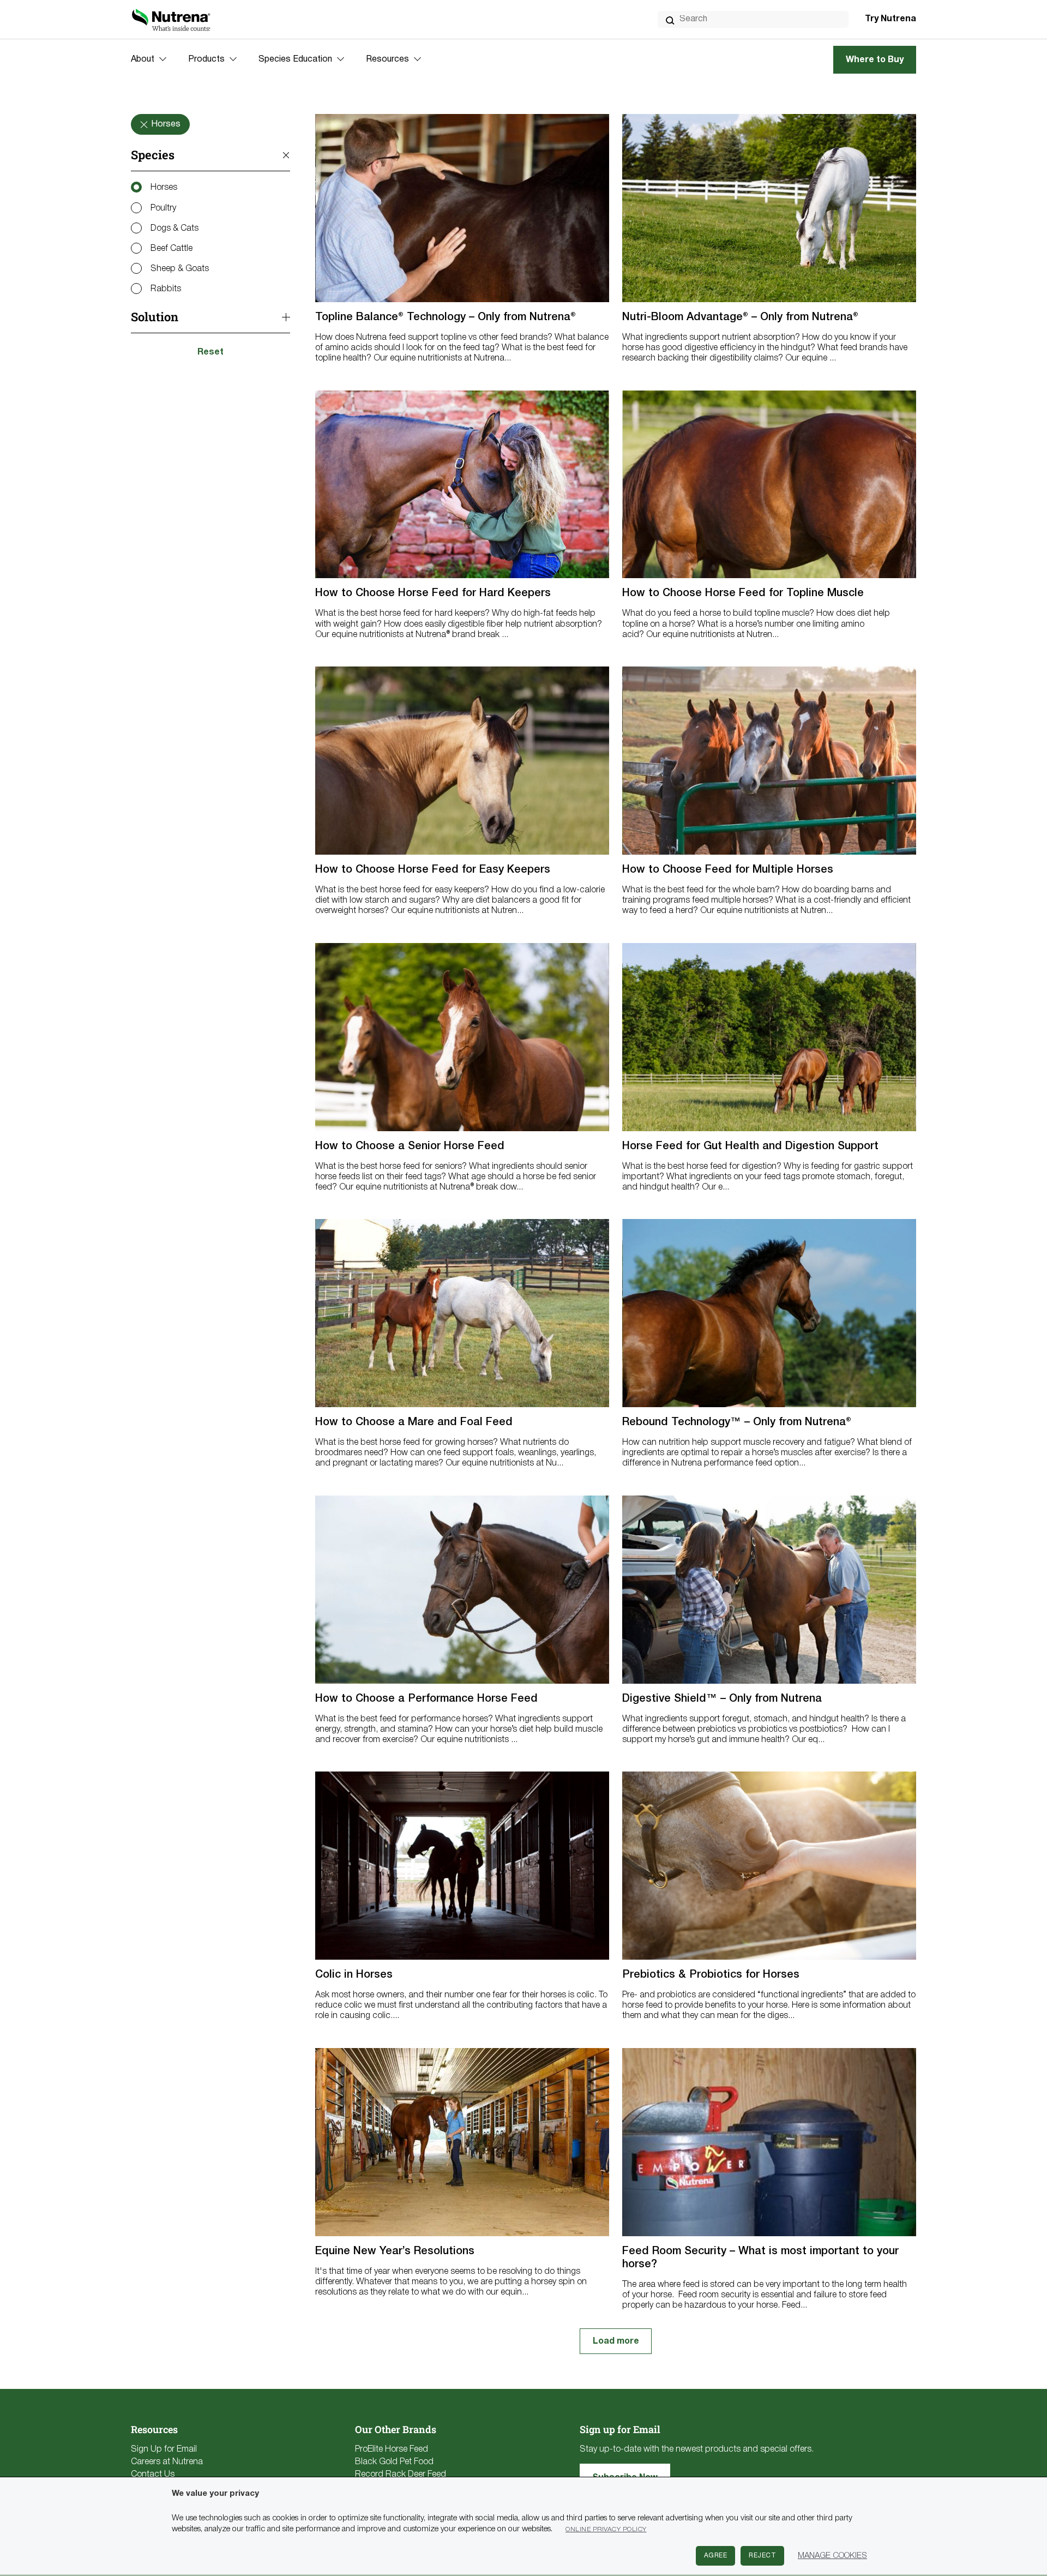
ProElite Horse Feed (392, 2449)
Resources (387, 59)
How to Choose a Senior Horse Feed (410, 1146)
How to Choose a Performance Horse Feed (426, 1699)
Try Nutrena (890, 19)
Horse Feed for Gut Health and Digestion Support (750, 1146)
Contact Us (153, 2475)
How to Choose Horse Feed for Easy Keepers (433, 870)
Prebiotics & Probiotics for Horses (711, 1975)
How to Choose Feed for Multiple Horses (728, 870)
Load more (616, 2341)
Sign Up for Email (164, 2449)
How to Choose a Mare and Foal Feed (414, 1422)
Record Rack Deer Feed (401, 2475)
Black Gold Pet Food (394, 2462)
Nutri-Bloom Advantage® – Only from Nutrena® (740, 317)
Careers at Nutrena (167, 2462)
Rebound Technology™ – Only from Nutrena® (737, 1422)
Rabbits (166, 289)
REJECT (762, 2556)
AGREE (716, 2556)
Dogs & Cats (174, 229)
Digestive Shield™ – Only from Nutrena (722, 1699)
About (143, 59)
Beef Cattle (172, 249)
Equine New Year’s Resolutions (395, 2251)
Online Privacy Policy (606, 2529)
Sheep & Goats (180, 269)
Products (206, 59)
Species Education (295, 59)
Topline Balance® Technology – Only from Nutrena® (446, 317)
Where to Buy (875, 60)
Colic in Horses (354, 1975)
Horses (164, 188)
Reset (210, 352)
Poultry (163, 208)
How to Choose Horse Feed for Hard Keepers (433, 593)
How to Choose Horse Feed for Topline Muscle (743, 593)
